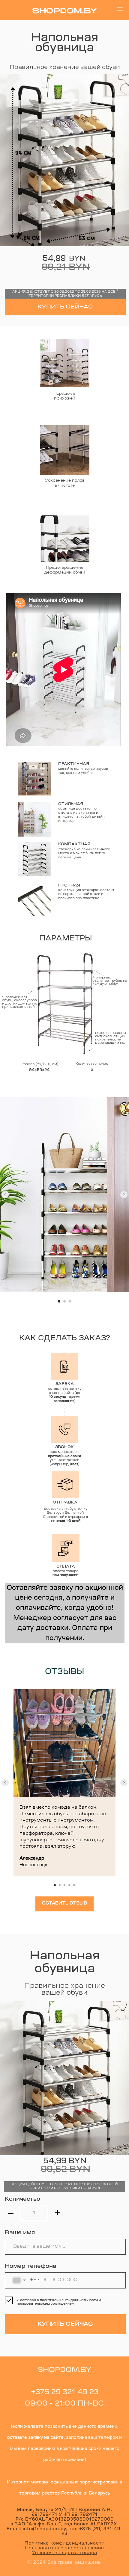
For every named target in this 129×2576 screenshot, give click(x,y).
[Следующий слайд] (124, 1195)
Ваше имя (20, 2233)
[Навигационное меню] (120, 9)
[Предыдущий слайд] (5, 1195)
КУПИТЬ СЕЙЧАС (65, 307)
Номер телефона (31, 2266)
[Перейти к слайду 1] (59, 1301)
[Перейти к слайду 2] (64, 1301)
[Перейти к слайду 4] (69, 1885)
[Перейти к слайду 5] (74, 1885)
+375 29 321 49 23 (65, 2392)
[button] (64, 1904)
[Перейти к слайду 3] (70, 1301)
